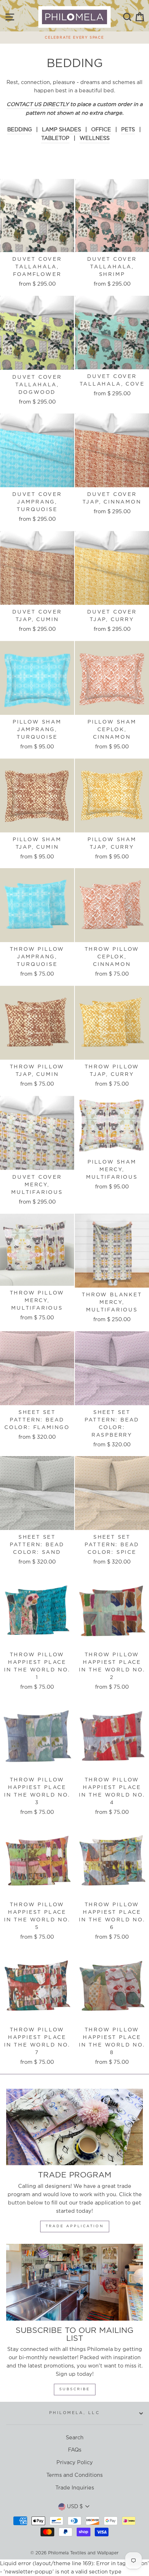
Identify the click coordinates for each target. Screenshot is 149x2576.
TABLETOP (55, 138)
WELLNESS (95, 138)
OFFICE (101, 130)
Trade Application (75, 2226)
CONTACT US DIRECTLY (38, 104)
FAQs (75, 2450)
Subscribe (75, 2389)
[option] (74, 36)
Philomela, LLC (74, 2413)
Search (75, 2438)
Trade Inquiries (75, 2488)
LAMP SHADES (61, 130)
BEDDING (20, 130)
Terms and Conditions (74, 2475)
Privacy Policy (75, 2463)
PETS (128, 130)
